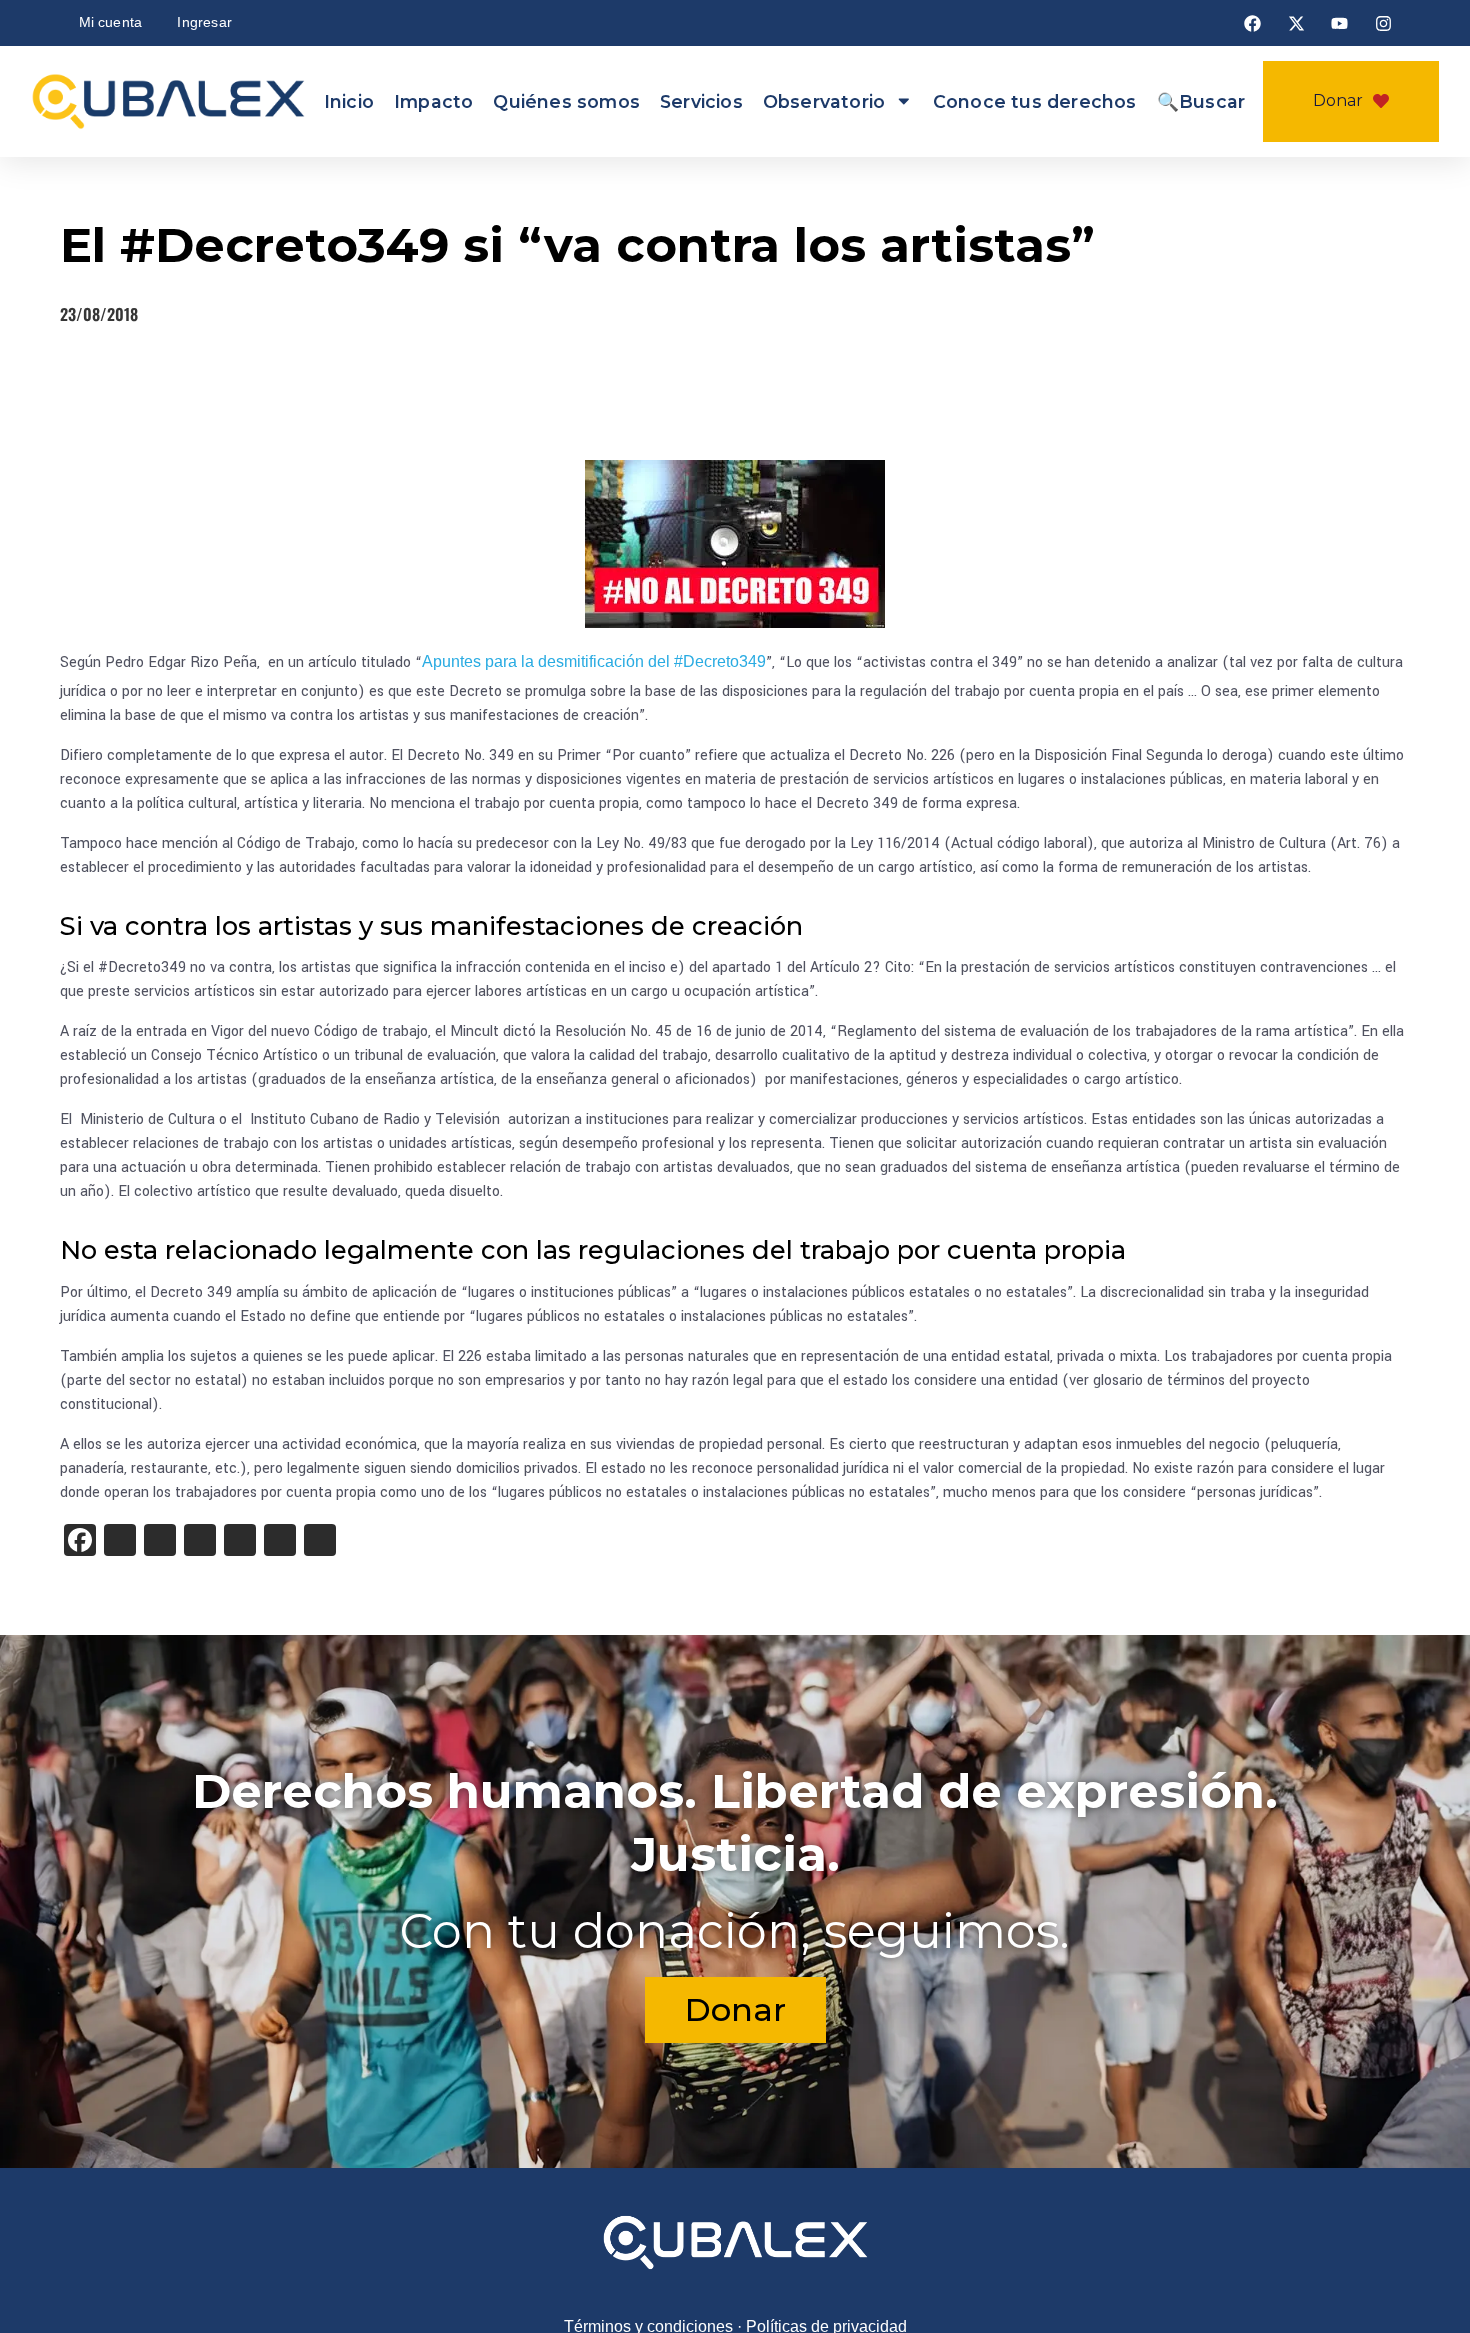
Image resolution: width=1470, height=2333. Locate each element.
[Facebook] (1253, 23)
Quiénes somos (566, 101)
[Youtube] (1340, 23)
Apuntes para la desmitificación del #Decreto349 (594, 661)
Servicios (701, 101)
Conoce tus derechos (1035, 101)
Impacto (433, 101)
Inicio (349, 101)
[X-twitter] (1296, 23)
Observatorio (824, 101)
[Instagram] (1383, 23)
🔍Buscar (1201, 101)
